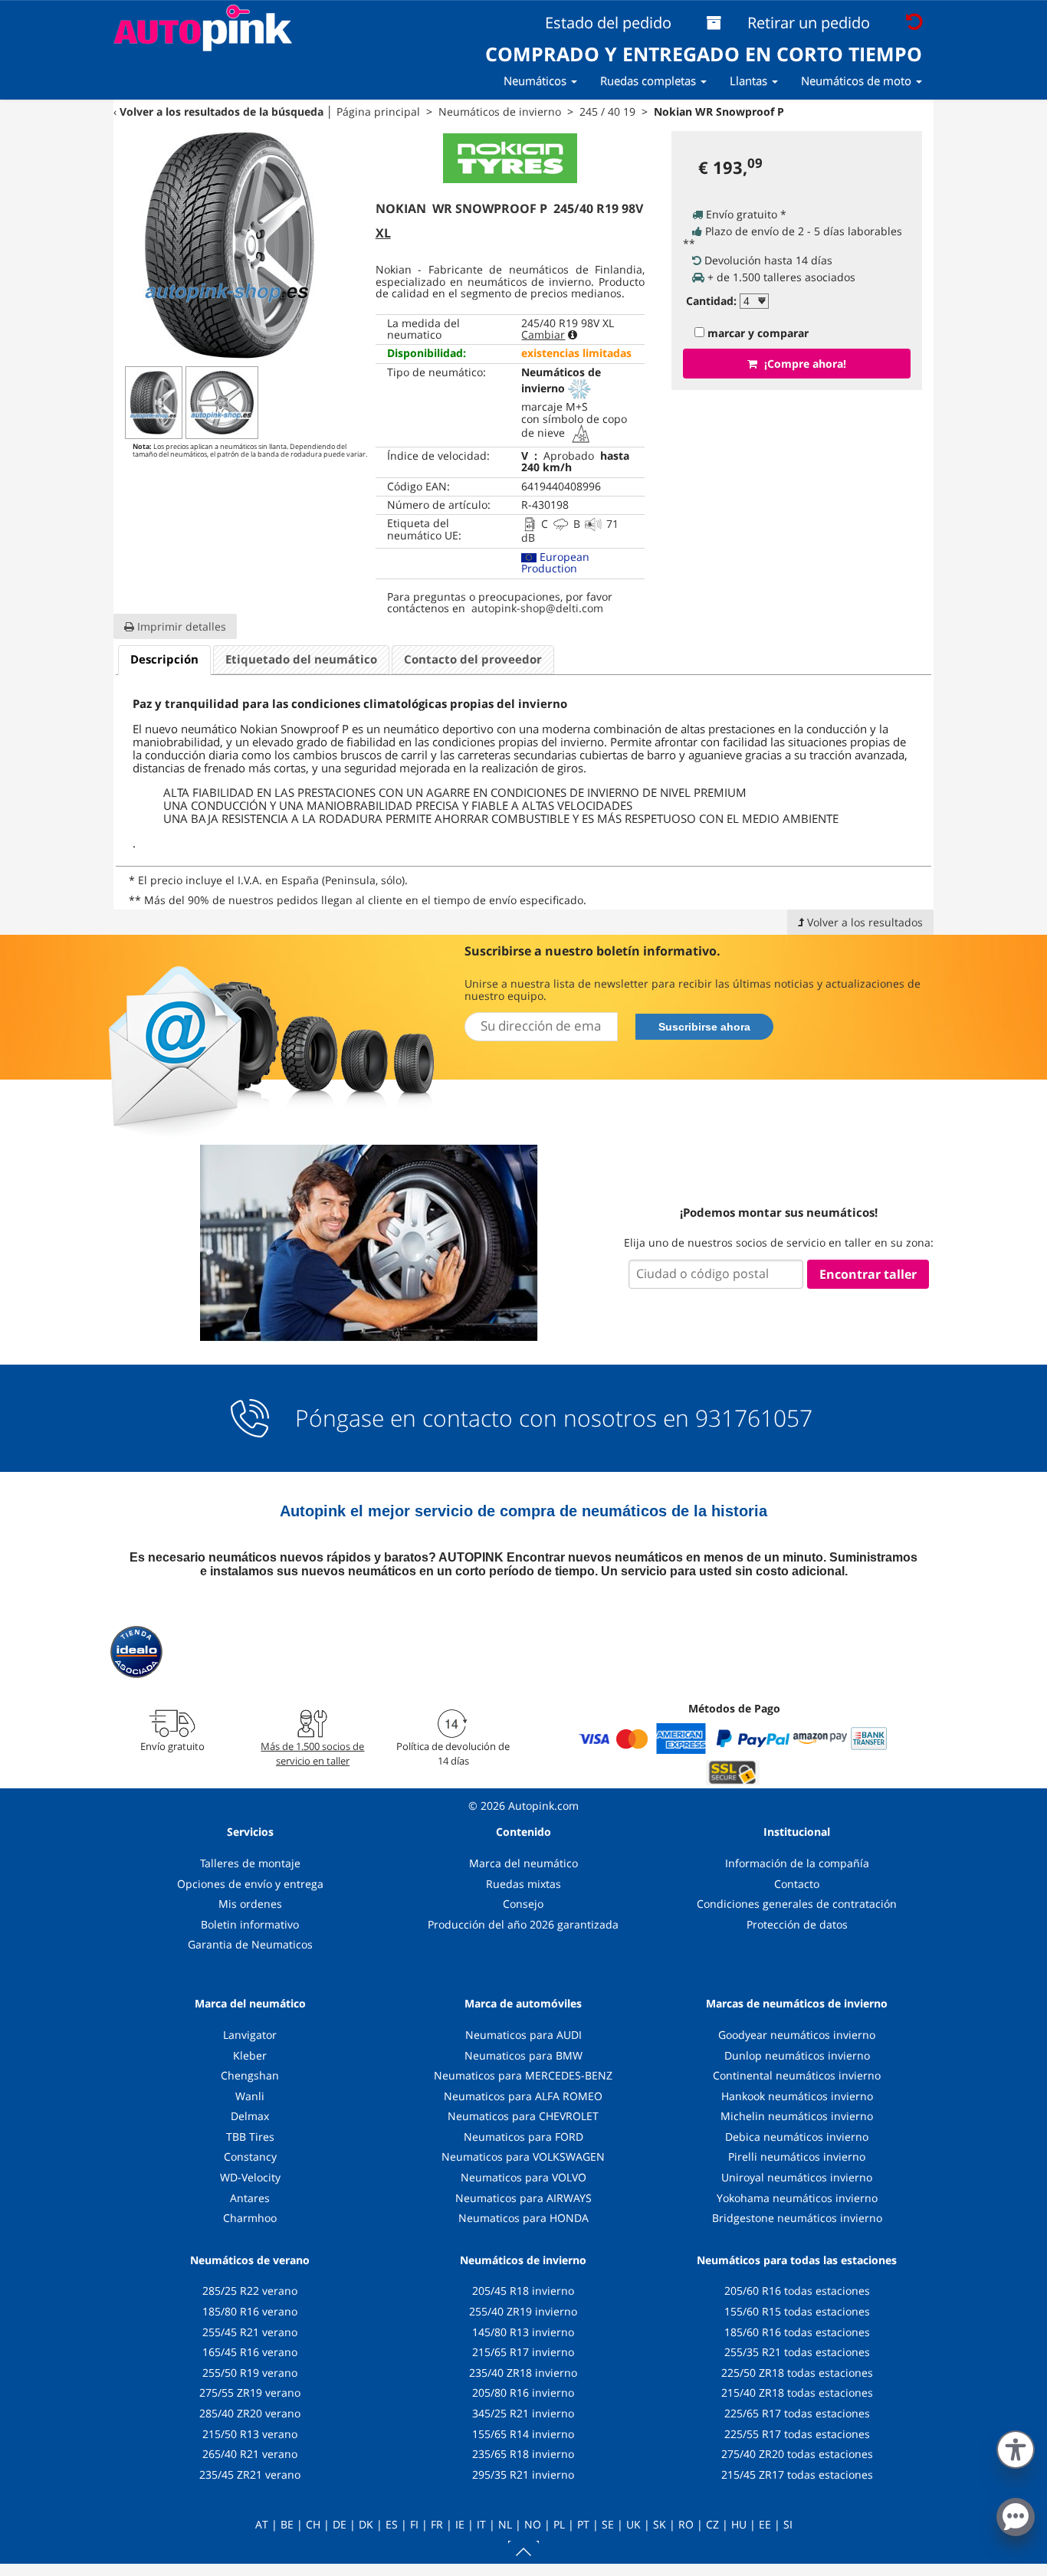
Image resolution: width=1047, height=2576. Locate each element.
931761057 (754, 1418)
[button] (1016, 2447)
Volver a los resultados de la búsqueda (222, 111)
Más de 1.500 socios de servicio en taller (312, 1753)
